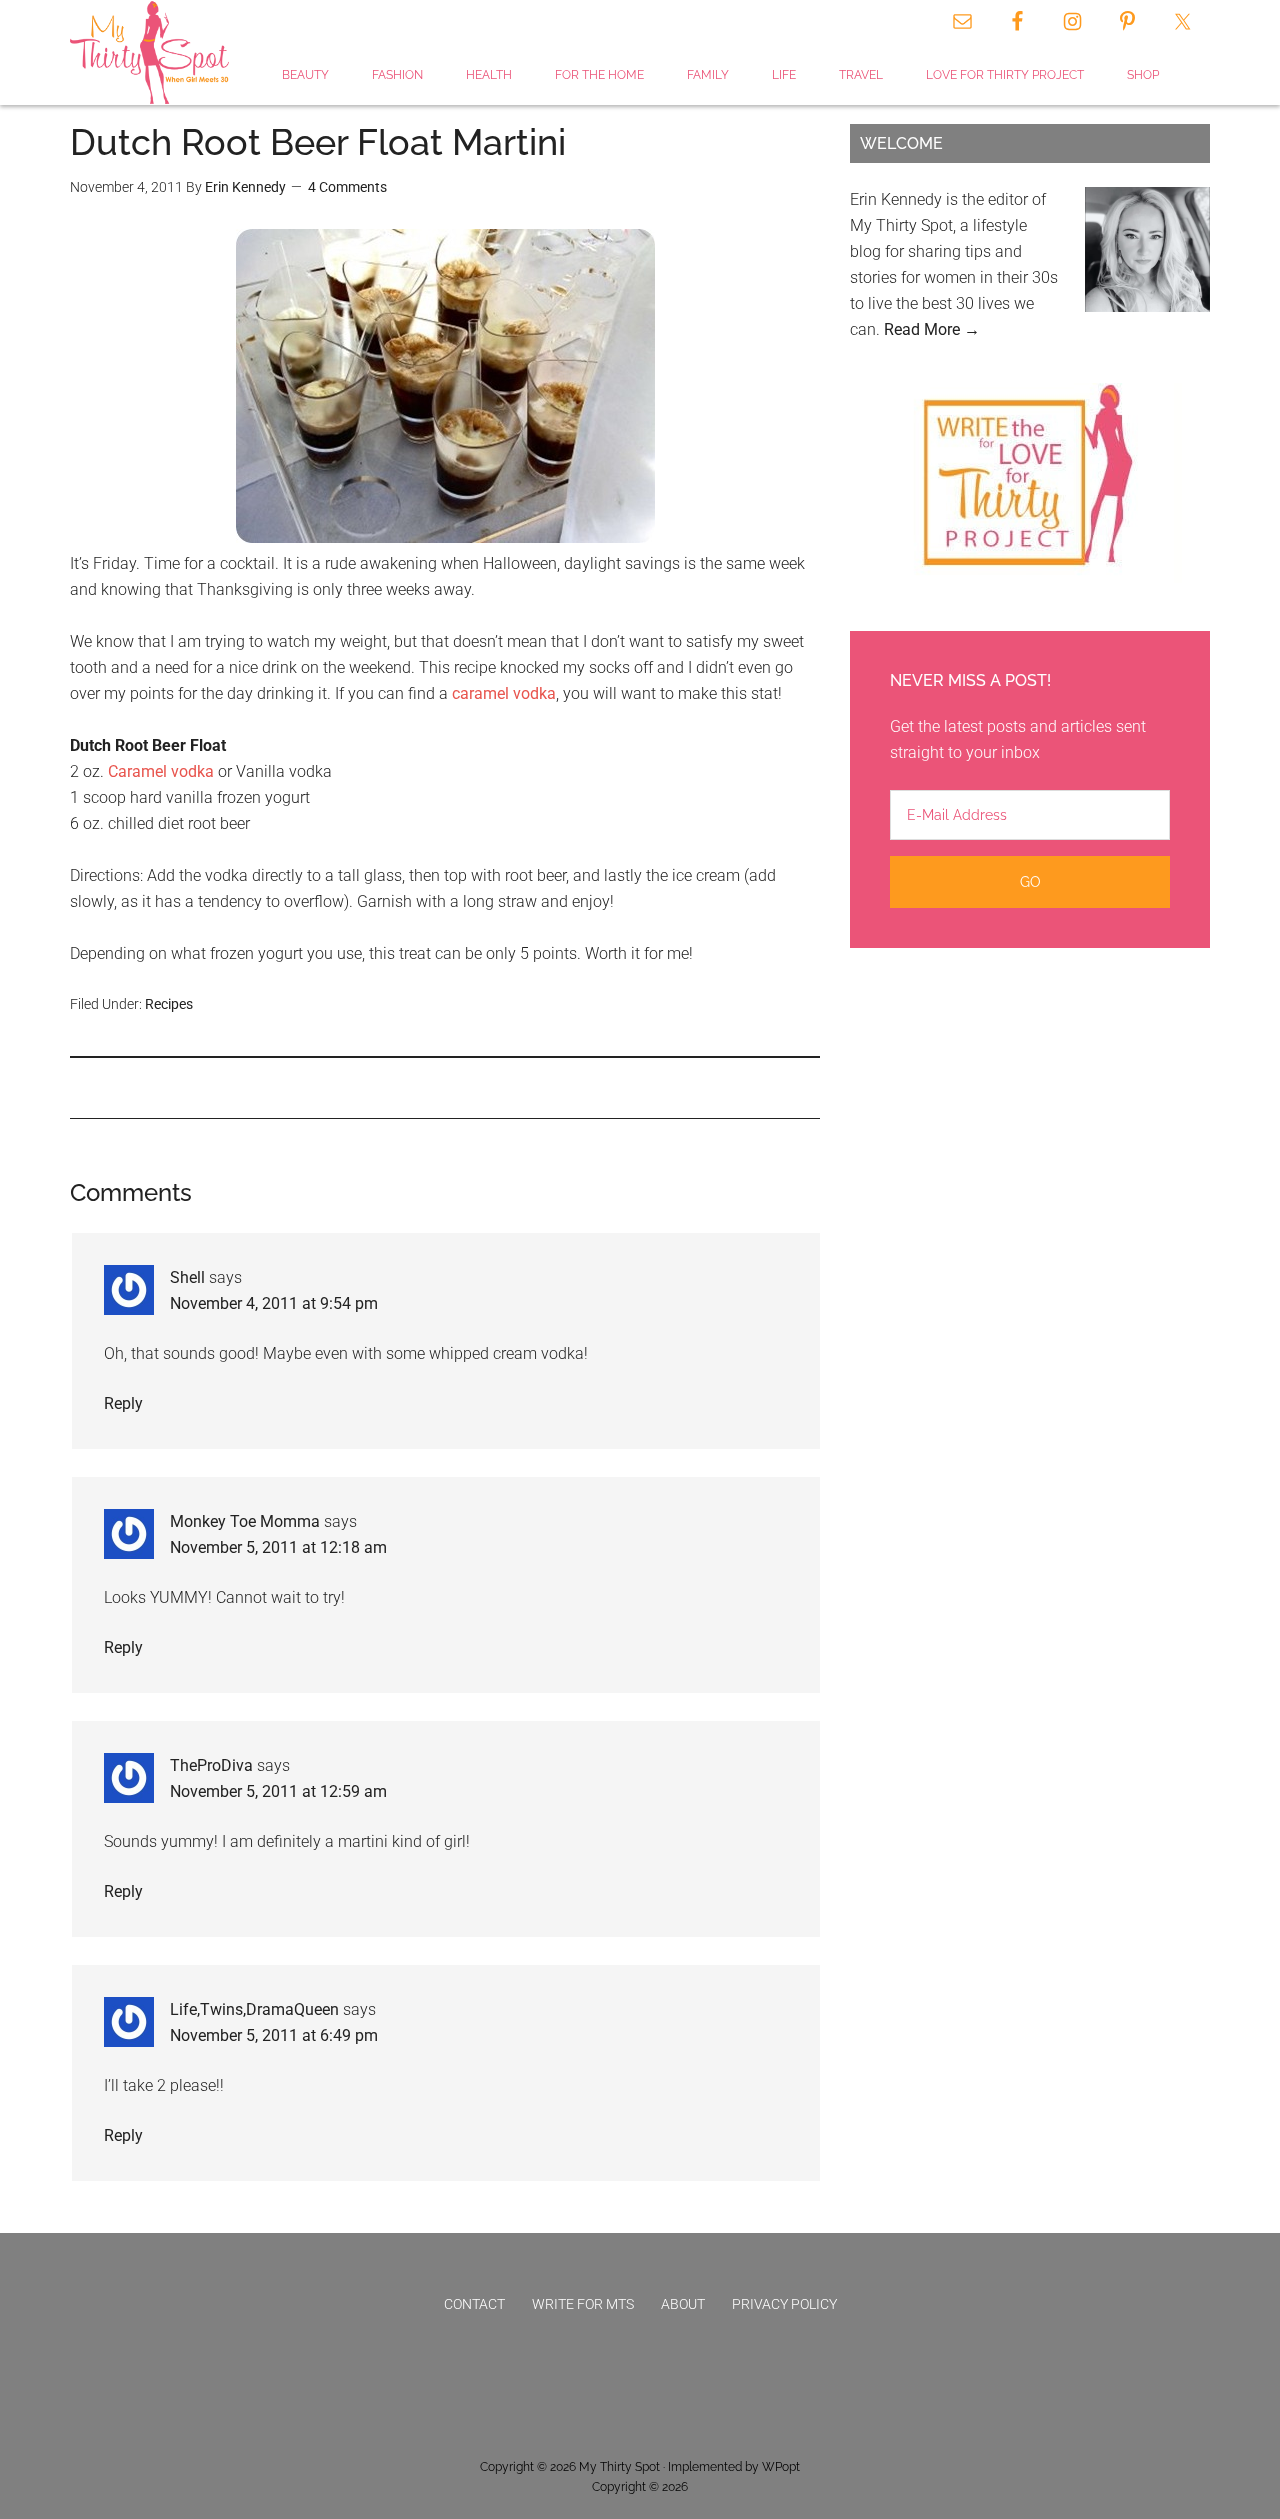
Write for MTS (583, 2304)
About (683, 2304)
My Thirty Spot (619, 2467)
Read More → (932, 329)
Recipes (169, 1004)
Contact (474, 2304)
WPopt (781, 2467)
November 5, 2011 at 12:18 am (278, 1547)
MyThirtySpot (149, 53)
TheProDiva (211, 1765)
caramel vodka (504, 693)
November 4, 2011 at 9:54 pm (274, 1303)
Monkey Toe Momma (245, 1521)
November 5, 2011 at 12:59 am (278, 1791)
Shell (187, 1277)
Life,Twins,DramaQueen (254, 2009)
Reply (123, 1403)
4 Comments (347, 187)
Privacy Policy (784, 2304)
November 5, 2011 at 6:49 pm (274, 2035)
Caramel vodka (161, 771)
